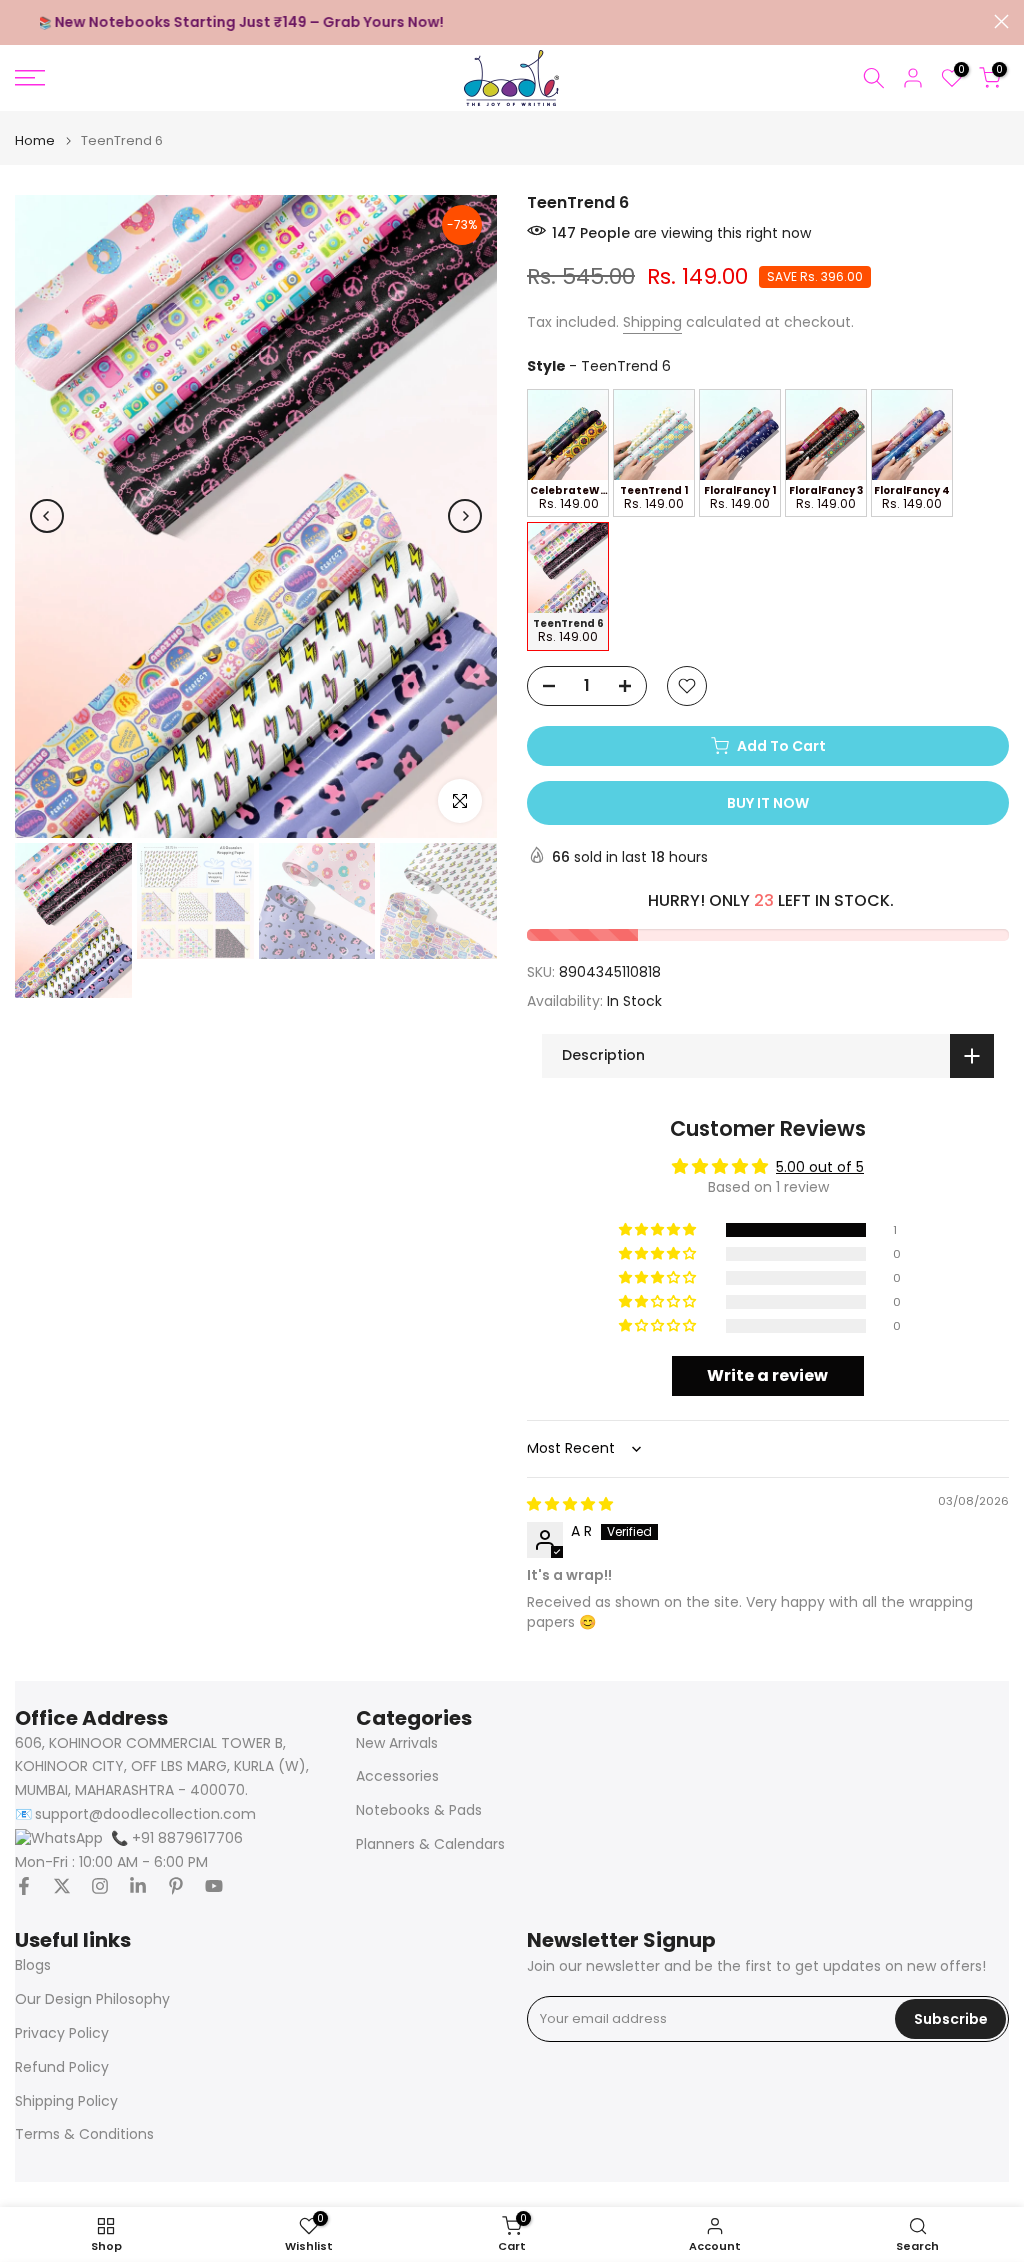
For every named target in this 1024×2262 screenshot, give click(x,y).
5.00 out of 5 (820, 1167)
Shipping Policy (66, 2101)
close (22, 21)
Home (35, 140)
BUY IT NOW (768, 803)
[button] (659, 1230)
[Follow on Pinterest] (176, 1886)
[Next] (465, 516)
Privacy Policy (62, 2033)
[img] (570, 1504)
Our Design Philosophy (92, 1999)
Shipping (652, 322)
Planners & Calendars (430, 1844)
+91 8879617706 (177, 1838)
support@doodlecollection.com (145, 1814)
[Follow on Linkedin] (138, 1886)
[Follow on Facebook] (24, 1886)
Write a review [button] (767, 1375)
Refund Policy (62, 2067)
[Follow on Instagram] (100, 1886)
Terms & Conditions (84, 2134)
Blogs (33, 1965)
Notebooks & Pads (419, 1810)
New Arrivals (397, 1743)
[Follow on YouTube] (214, 1886)
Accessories (397, 1776)
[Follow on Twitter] (62, 1886)
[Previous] (47, 516)
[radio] (568, 453)
